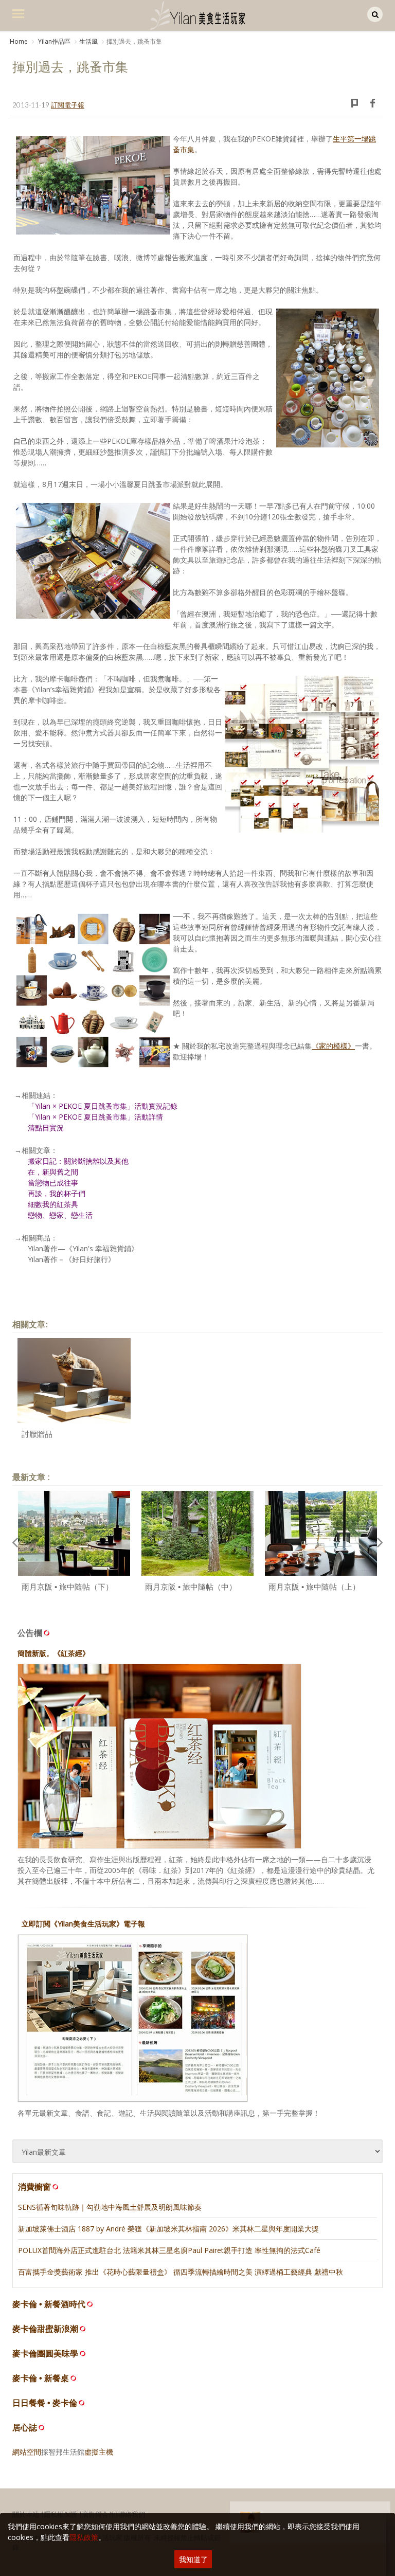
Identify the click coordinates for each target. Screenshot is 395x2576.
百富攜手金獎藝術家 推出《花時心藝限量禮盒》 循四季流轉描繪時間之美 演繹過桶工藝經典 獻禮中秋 (181, 2272)
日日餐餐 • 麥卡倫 (45, 2403)
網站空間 (27, 2452)
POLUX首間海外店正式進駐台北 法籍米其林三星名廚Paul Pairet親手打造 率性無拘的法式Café (169, 2250)
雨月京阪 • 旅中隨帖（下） (67, 1587)
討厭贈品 (37, 1434)
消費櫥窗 (34, 2187)
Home (19, 41)
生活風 (88, 41)
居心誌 (25, 2428)
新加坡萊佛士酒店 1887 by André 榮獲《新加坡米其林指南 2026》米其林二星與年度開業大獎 (168, 2229)
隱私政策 (84, 2537)
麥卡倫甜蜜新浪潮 (45, 2329)
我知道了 (193, 2559)
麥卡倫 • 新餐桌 (41, 2378)
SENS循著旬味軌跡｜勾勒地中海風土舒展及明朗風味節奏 (110, 2207)
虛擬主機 (99, 2452)
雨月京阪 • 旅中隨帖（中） (191, 1587)
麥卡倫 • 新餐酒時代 (49, 2304)
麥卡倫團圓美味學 (45, 2354)
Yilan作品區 (53, 41)
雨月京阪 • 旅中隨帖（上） (314, 1587)
